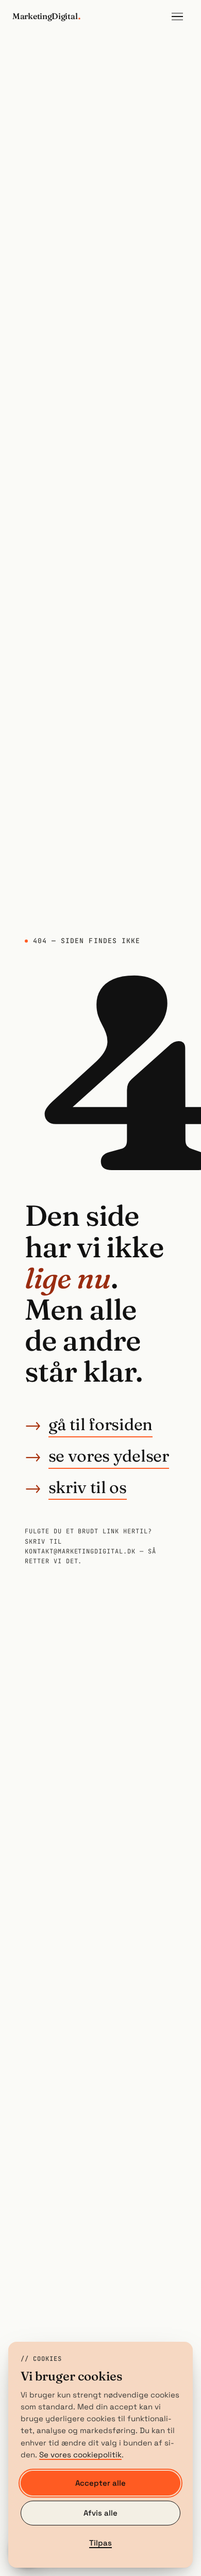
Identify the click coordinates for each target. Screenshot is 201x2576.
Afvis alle (100, 2513)
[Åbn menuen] (177, 17)
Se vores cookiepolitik (80, 2455)
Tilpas (100, 2543)
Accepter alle (100, 2483)
